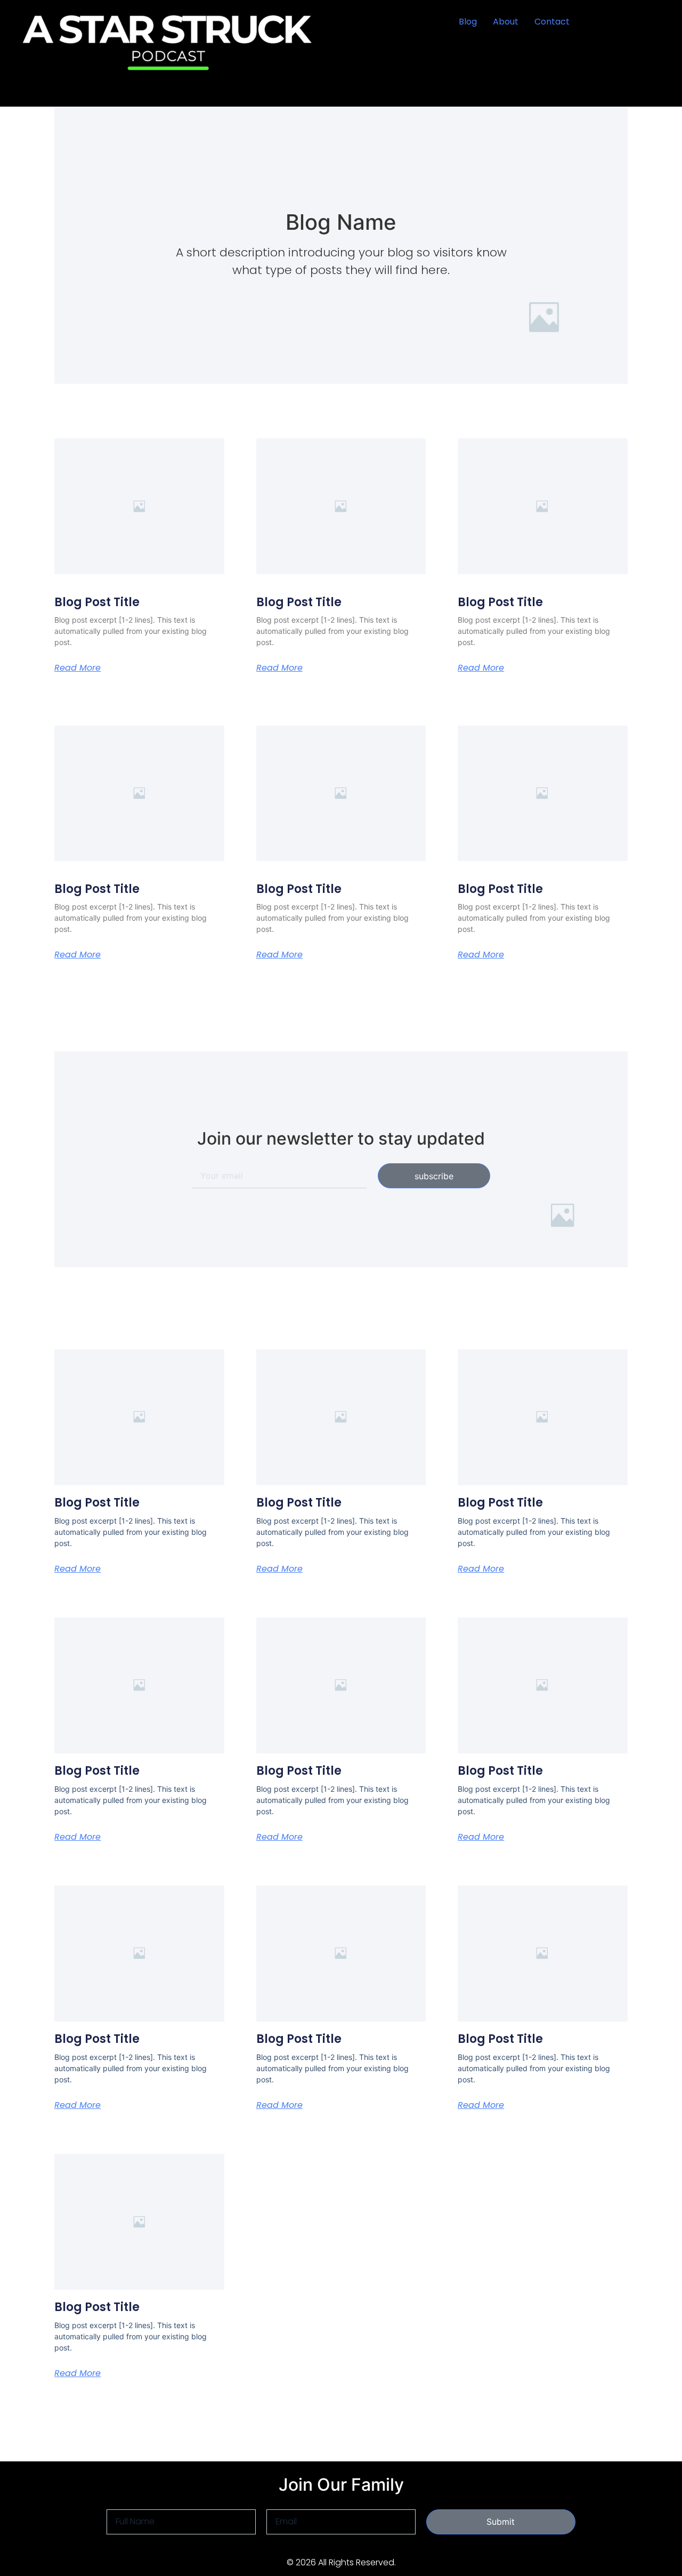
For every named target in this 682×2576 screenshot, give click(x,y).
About (506, 22)
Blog (468, 22)
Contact (552, 22)
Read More (78, 668)
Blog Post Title (97, 602)
